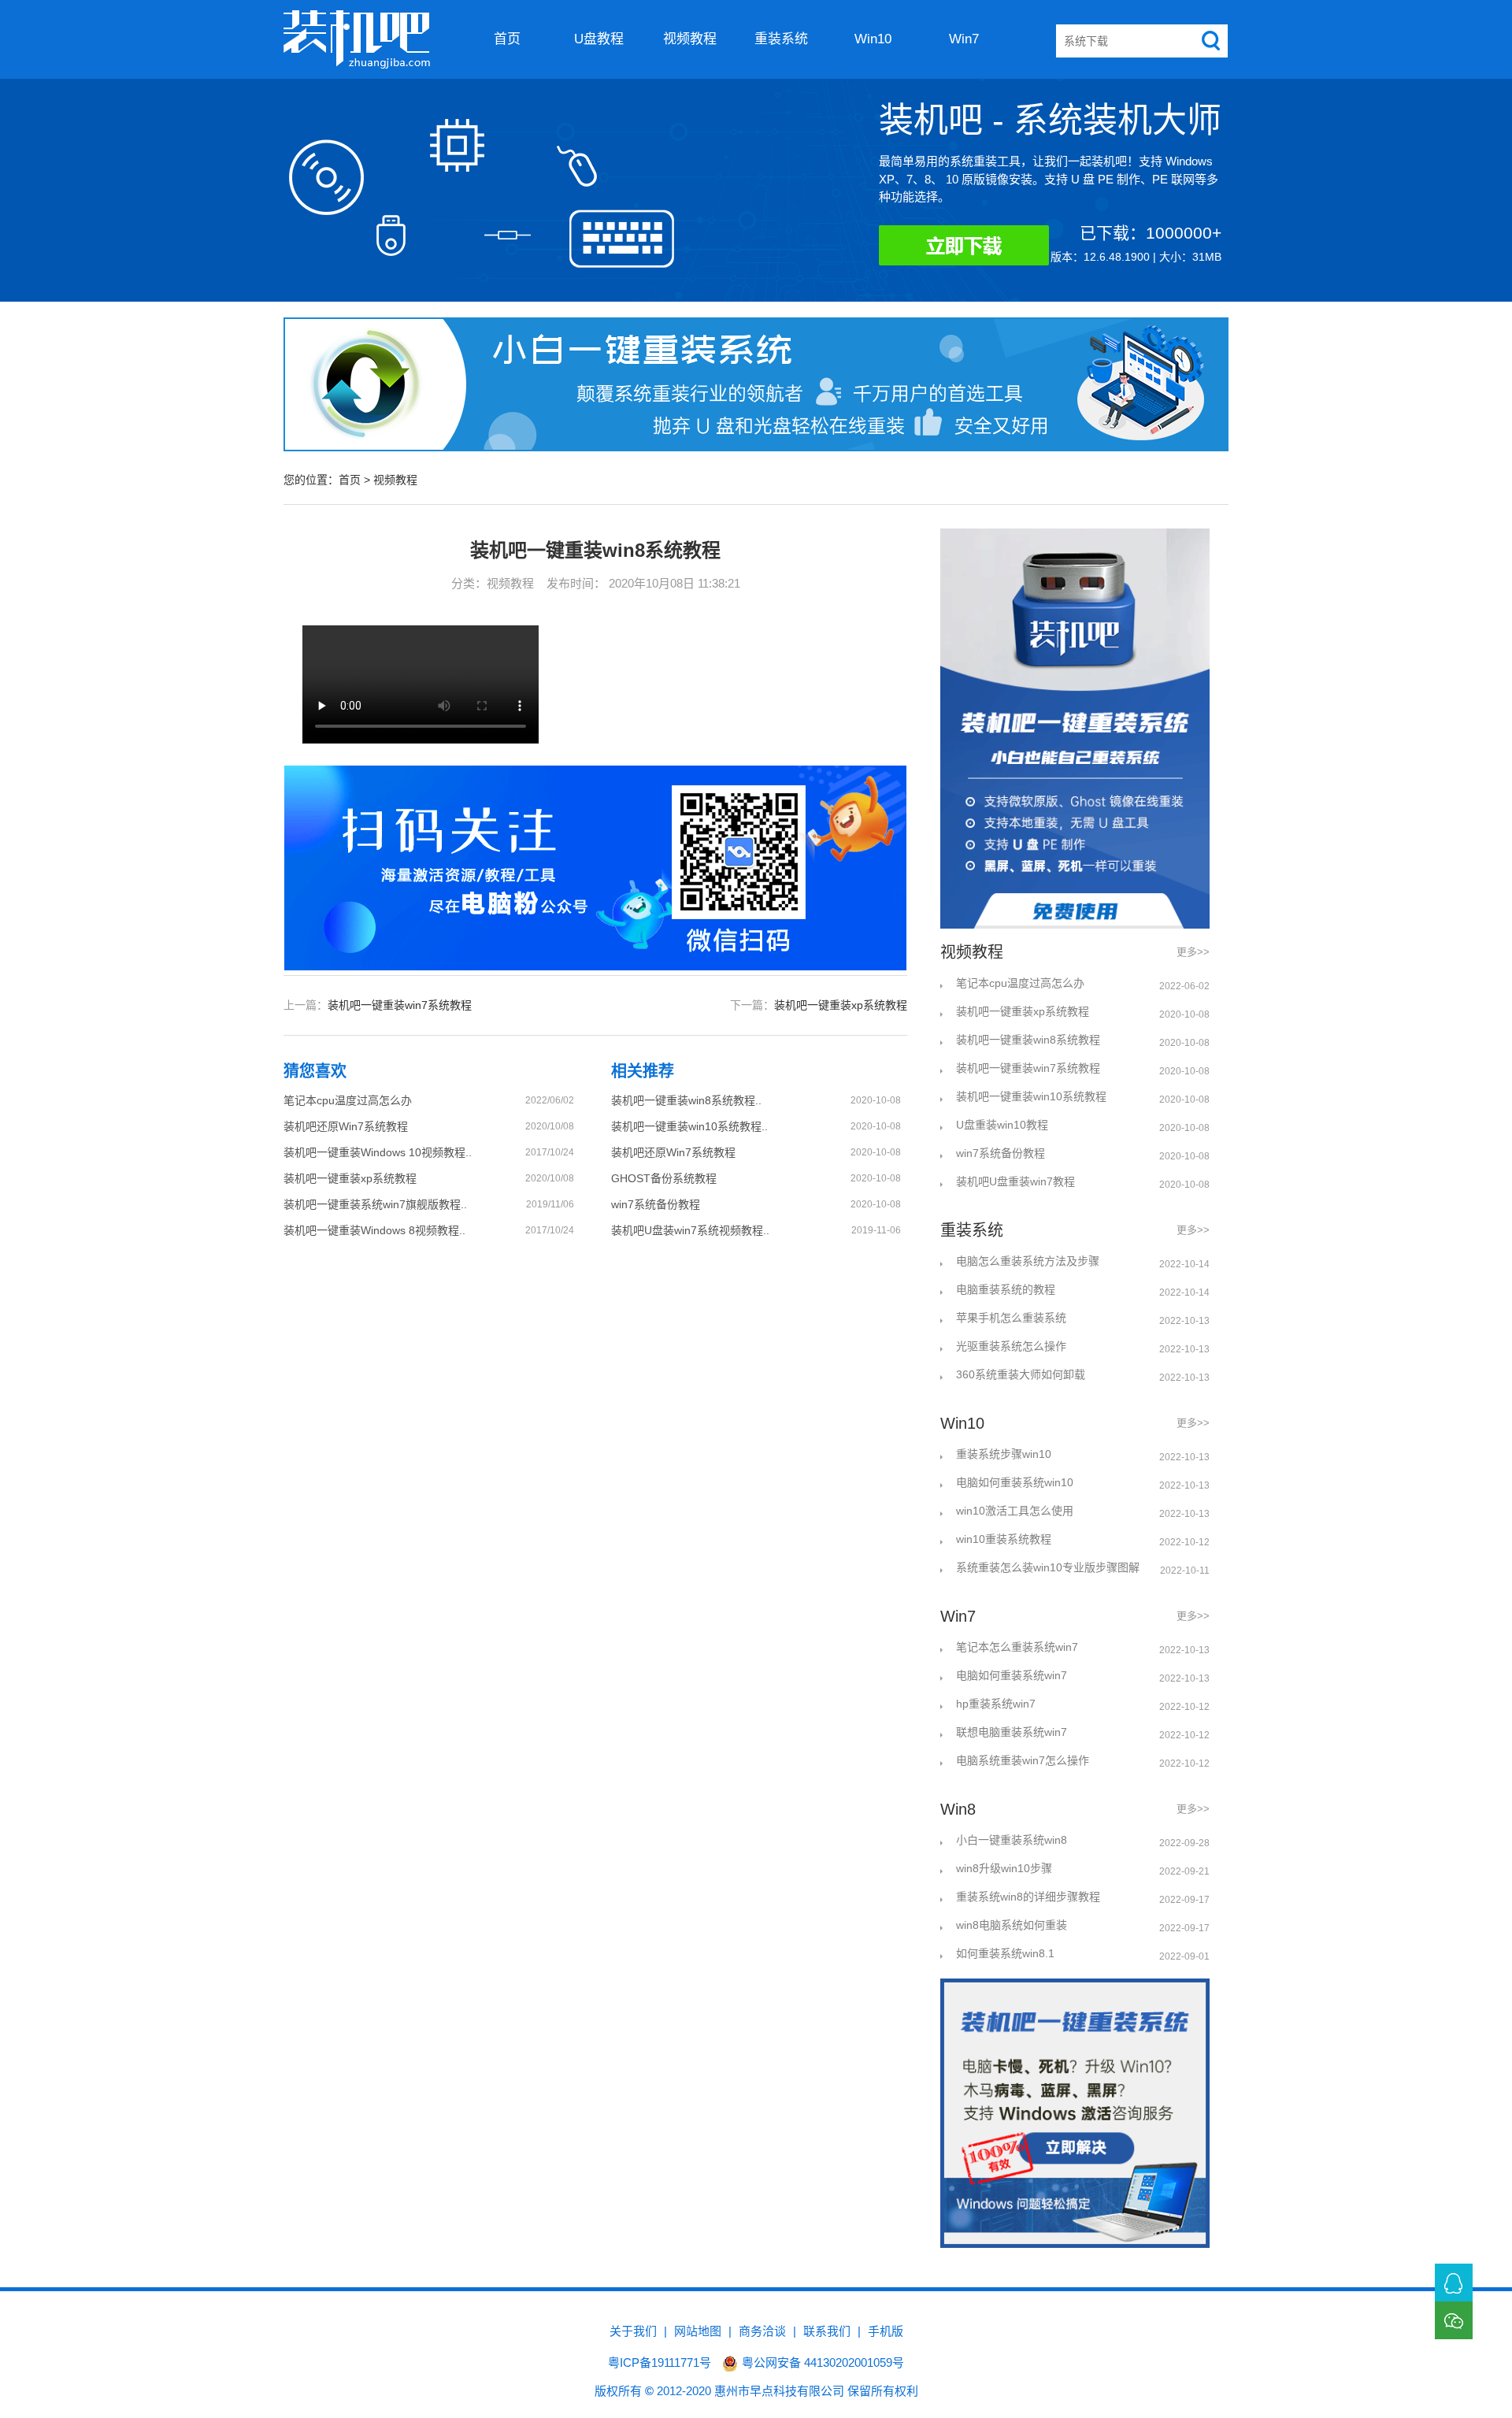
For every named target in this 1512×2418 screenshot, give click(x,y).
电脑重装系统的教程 (1006, 1289)
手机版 (886, 2331)
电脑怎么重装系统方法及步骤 (1028, 1261)
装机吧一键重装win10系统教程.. (689, 1126)
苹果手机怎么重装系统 (1011, 1318)
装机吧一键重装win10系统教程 (1031, 1096)
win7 (964, 39)
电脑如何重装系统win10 (1015, 1482)
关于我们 (633, 2331)
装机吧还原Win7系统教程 (346, 1126)
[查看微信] (1454, 2320)
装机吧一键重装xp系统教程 (841, 1005)
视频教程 (690, 39)
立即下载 (989, 249)
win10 (873, 39)
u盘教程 (599, 39)
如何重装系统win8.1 (1005, 1953)
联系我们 (827, 2331)
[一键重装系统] (357, 39)
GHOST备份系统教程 (664, 1178)
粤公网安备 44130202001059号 (823, 2362)
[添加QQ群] (1454, 2283)
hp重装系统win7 (996, 1704)
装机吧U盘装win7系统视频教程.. (690, 1230)
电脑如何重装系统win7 (1012, 1675)
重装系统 (781, 39)
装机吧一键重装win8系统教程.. (686, 1100)
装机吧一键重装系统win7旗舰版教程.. (375, 1204)
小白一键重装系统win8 (1012, 1840)
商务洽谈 (762, 2331)
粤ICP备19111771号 (660, 2362)
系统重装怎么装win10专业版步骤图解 (1048, 1567)
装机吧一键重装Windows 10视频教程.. (378, 1152)
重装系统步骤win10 (1004, 1454)
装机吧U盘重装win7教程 (1015, 1181)
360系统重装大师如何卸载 (1021, 1374)
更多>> (1193, 952)
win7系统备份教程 (656, 1204)
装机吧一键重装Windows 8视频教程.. (374, 1230)
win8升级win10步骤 (1004, 1868)
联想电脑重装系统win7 (1012, 1732)
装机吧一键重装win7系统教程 (400, 1005)
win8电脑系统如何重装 (1012, 1925)
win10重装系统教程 (1004, 1539)
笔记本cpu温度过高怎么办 (348, 1100)
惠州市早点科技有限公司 (779, 2391)
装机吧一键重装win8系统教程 (1028, 1040)
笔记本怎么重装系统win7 (1017, 1647)
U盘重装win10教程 (1002, 1125)
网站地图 (698, 2331)
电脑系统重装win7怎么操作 (1023, 1760)
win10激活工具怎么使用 (1015, 1511)
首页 (507, 39)
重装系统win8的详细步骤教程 (1028, 1897)
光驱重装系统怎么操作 (1011, 1346)
